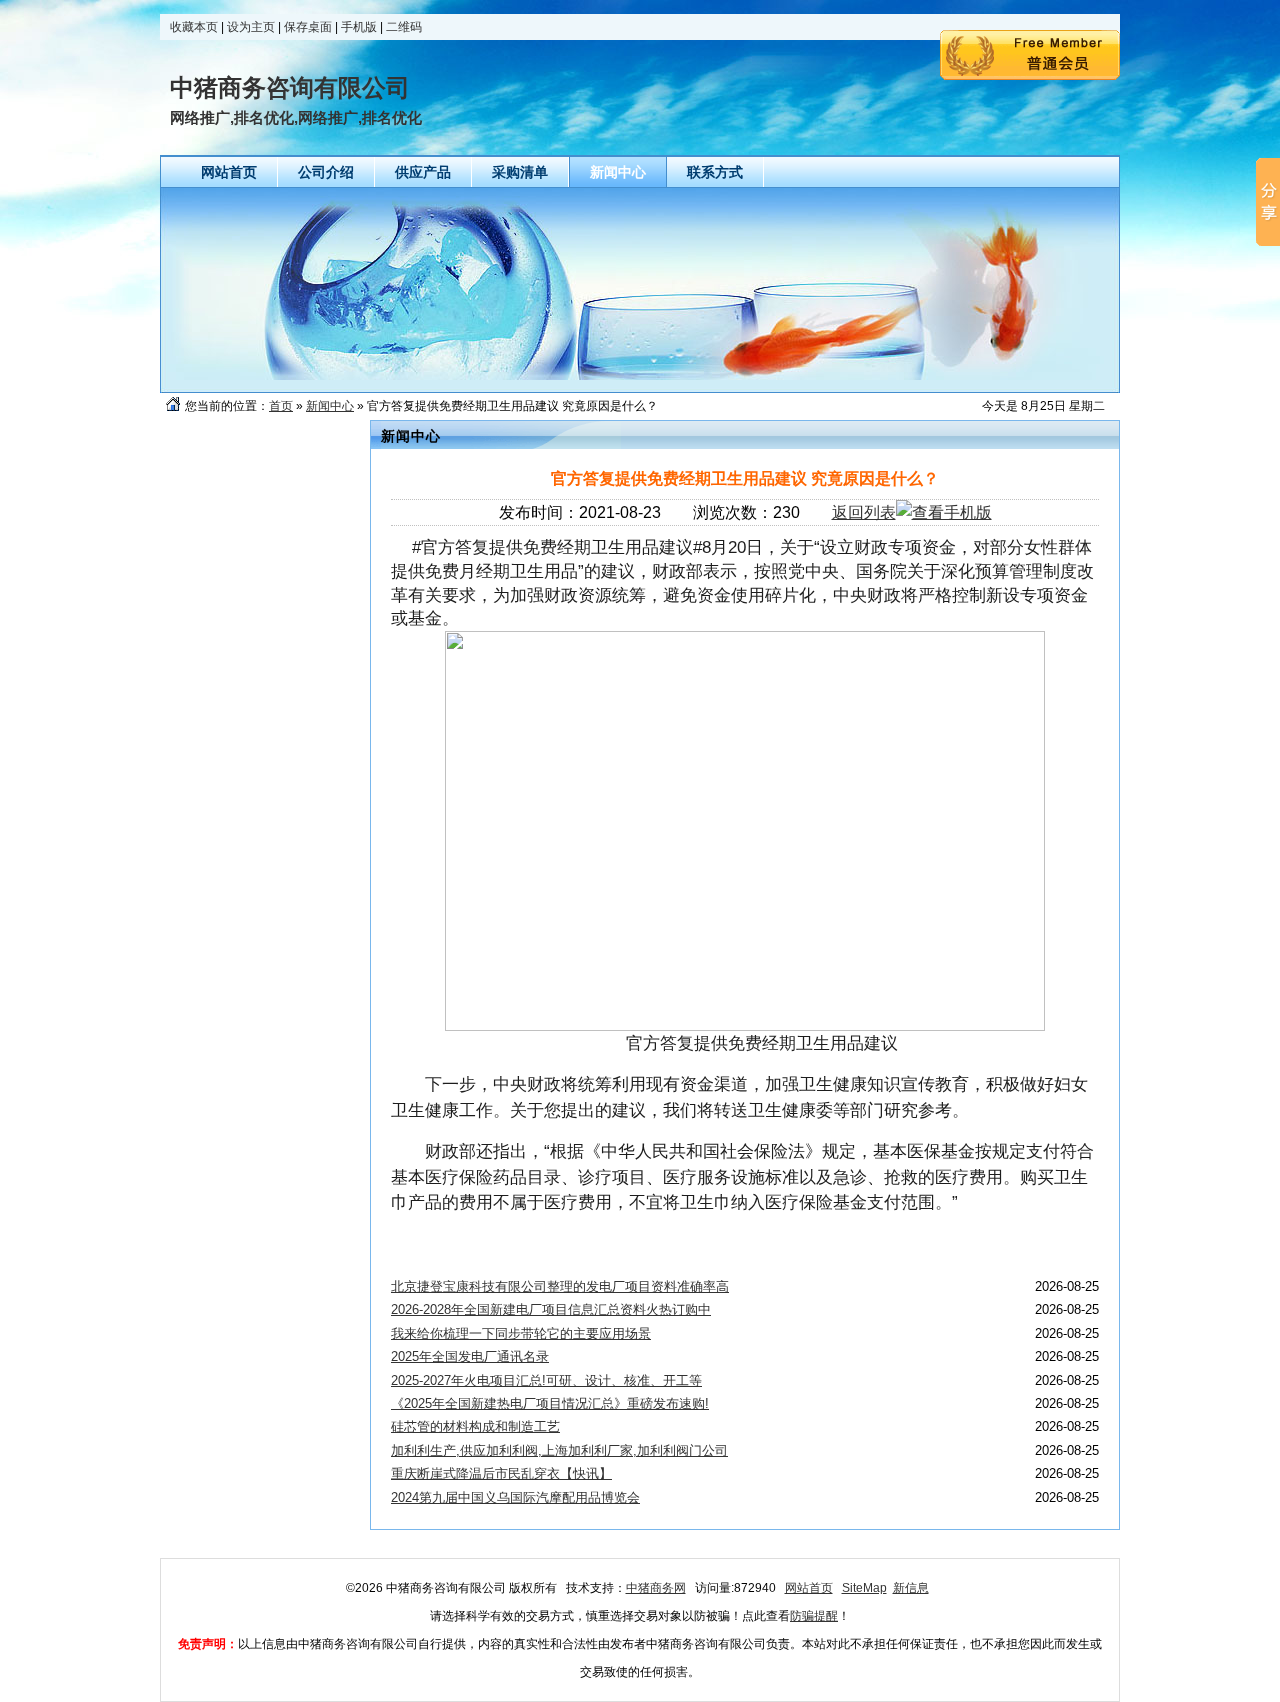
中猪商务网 (656, 1588)
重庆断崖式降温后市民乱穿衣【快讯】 (501, 1473)
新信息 (911, 1588)
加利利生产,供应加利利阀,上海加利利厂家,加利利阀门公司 (559, 1450)
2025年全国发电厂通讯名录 (470, 1356)
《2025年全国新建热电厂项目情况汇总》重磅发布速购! (550, 1403)
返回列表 (864, 512)
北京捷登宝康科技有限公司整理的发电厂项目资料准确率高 (560, 1286)
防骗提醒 (814, 1616)
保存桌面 (308, 27)
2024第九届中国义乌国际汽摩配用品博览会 (515, 1497)
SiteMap (864, 1588)
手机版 (359, 27)
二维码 (404, 27)
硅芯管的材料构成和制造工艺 (475, 1426)
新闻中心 (330, 406)
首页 (281, 406)
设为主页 (251, 27)
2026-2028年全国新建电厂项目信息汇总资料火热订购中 (551, 1309)
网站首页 (809, 1588)
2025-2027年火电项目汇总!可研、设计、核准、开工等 (546, 1380)
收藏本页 (194, 27)
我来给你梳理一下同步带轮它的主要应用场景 (521, 1333)
